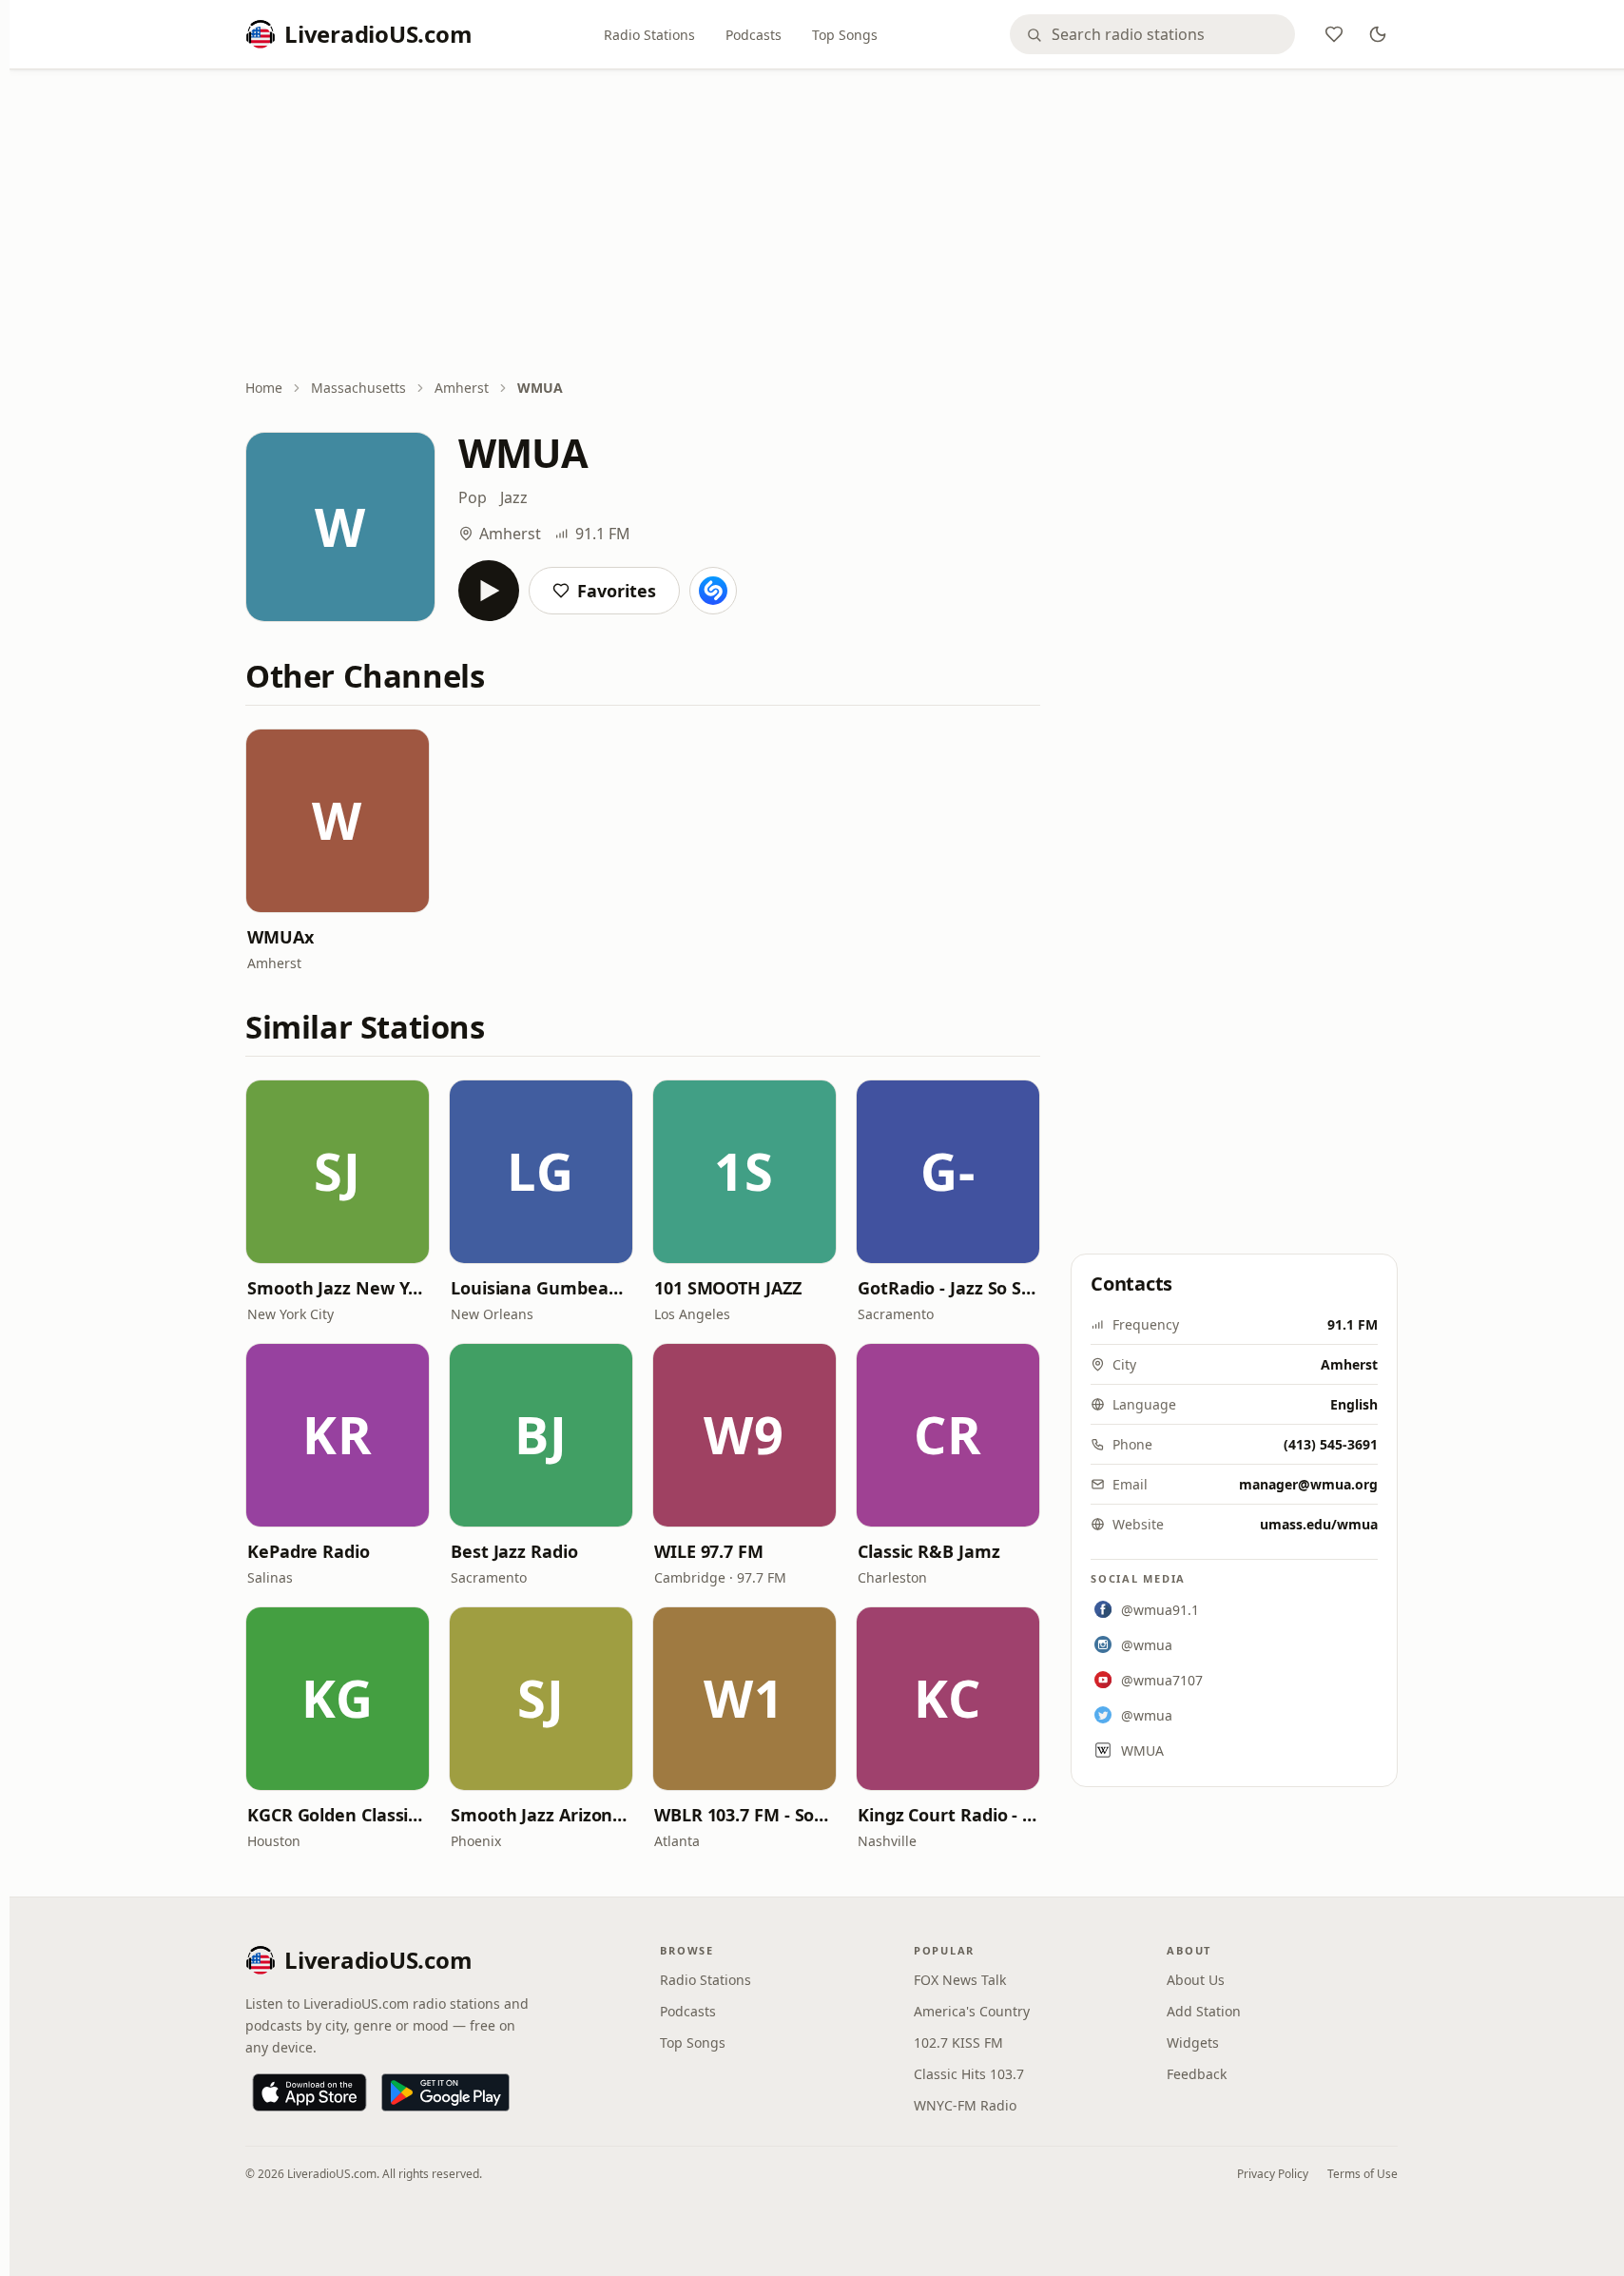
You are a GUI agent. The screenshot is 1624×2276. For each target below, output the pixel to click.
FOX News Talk (960, 1980)
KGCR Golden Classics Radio (338, 1815)
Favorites (617, 591)
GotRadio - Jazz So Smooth (948, 1288)
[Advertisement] (822, 225)
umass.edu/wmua (1319, 1524)
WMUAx (280, 937)
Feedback (1197, 2074)
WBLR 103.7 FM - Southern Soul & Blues (744, 1815)
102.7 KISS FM (958, 2043)
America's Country (972, 2011)
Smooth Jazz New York (338, 1288)
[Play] (489, 591)
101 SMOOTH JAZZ (728, 1288)
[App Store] (309, 2092)
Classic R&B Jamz (929, 1551)
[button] (338, 821)
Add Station (1204, 2011)
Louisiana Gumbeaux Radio (541, 1288)
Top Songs (845, 35)
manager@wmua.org (1308, 1484)
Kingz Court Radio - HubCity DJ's (948, 1815)
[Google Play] (445, 2092)
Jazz (514, 497)
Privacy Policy (1273, 2174)
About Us (1196, 1980)
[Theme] (1378, 34)
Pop (473, 497)
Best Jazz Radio (514, 1551)
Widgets (1193, 2043)
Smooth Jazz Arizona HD (541, 1815)
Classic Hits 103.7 (969, 2074)
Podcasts (754, 35)
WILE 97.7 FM (709, 1551)
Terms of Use (1363, 2174)
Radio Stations (649, 35)
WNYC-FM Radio (965, 2105)
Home (264, 388)
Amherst (462, 388)
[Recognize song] (713, 591)
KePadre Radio (309, 1551)
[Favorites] (1334, 34)
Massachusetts (358, 388)
